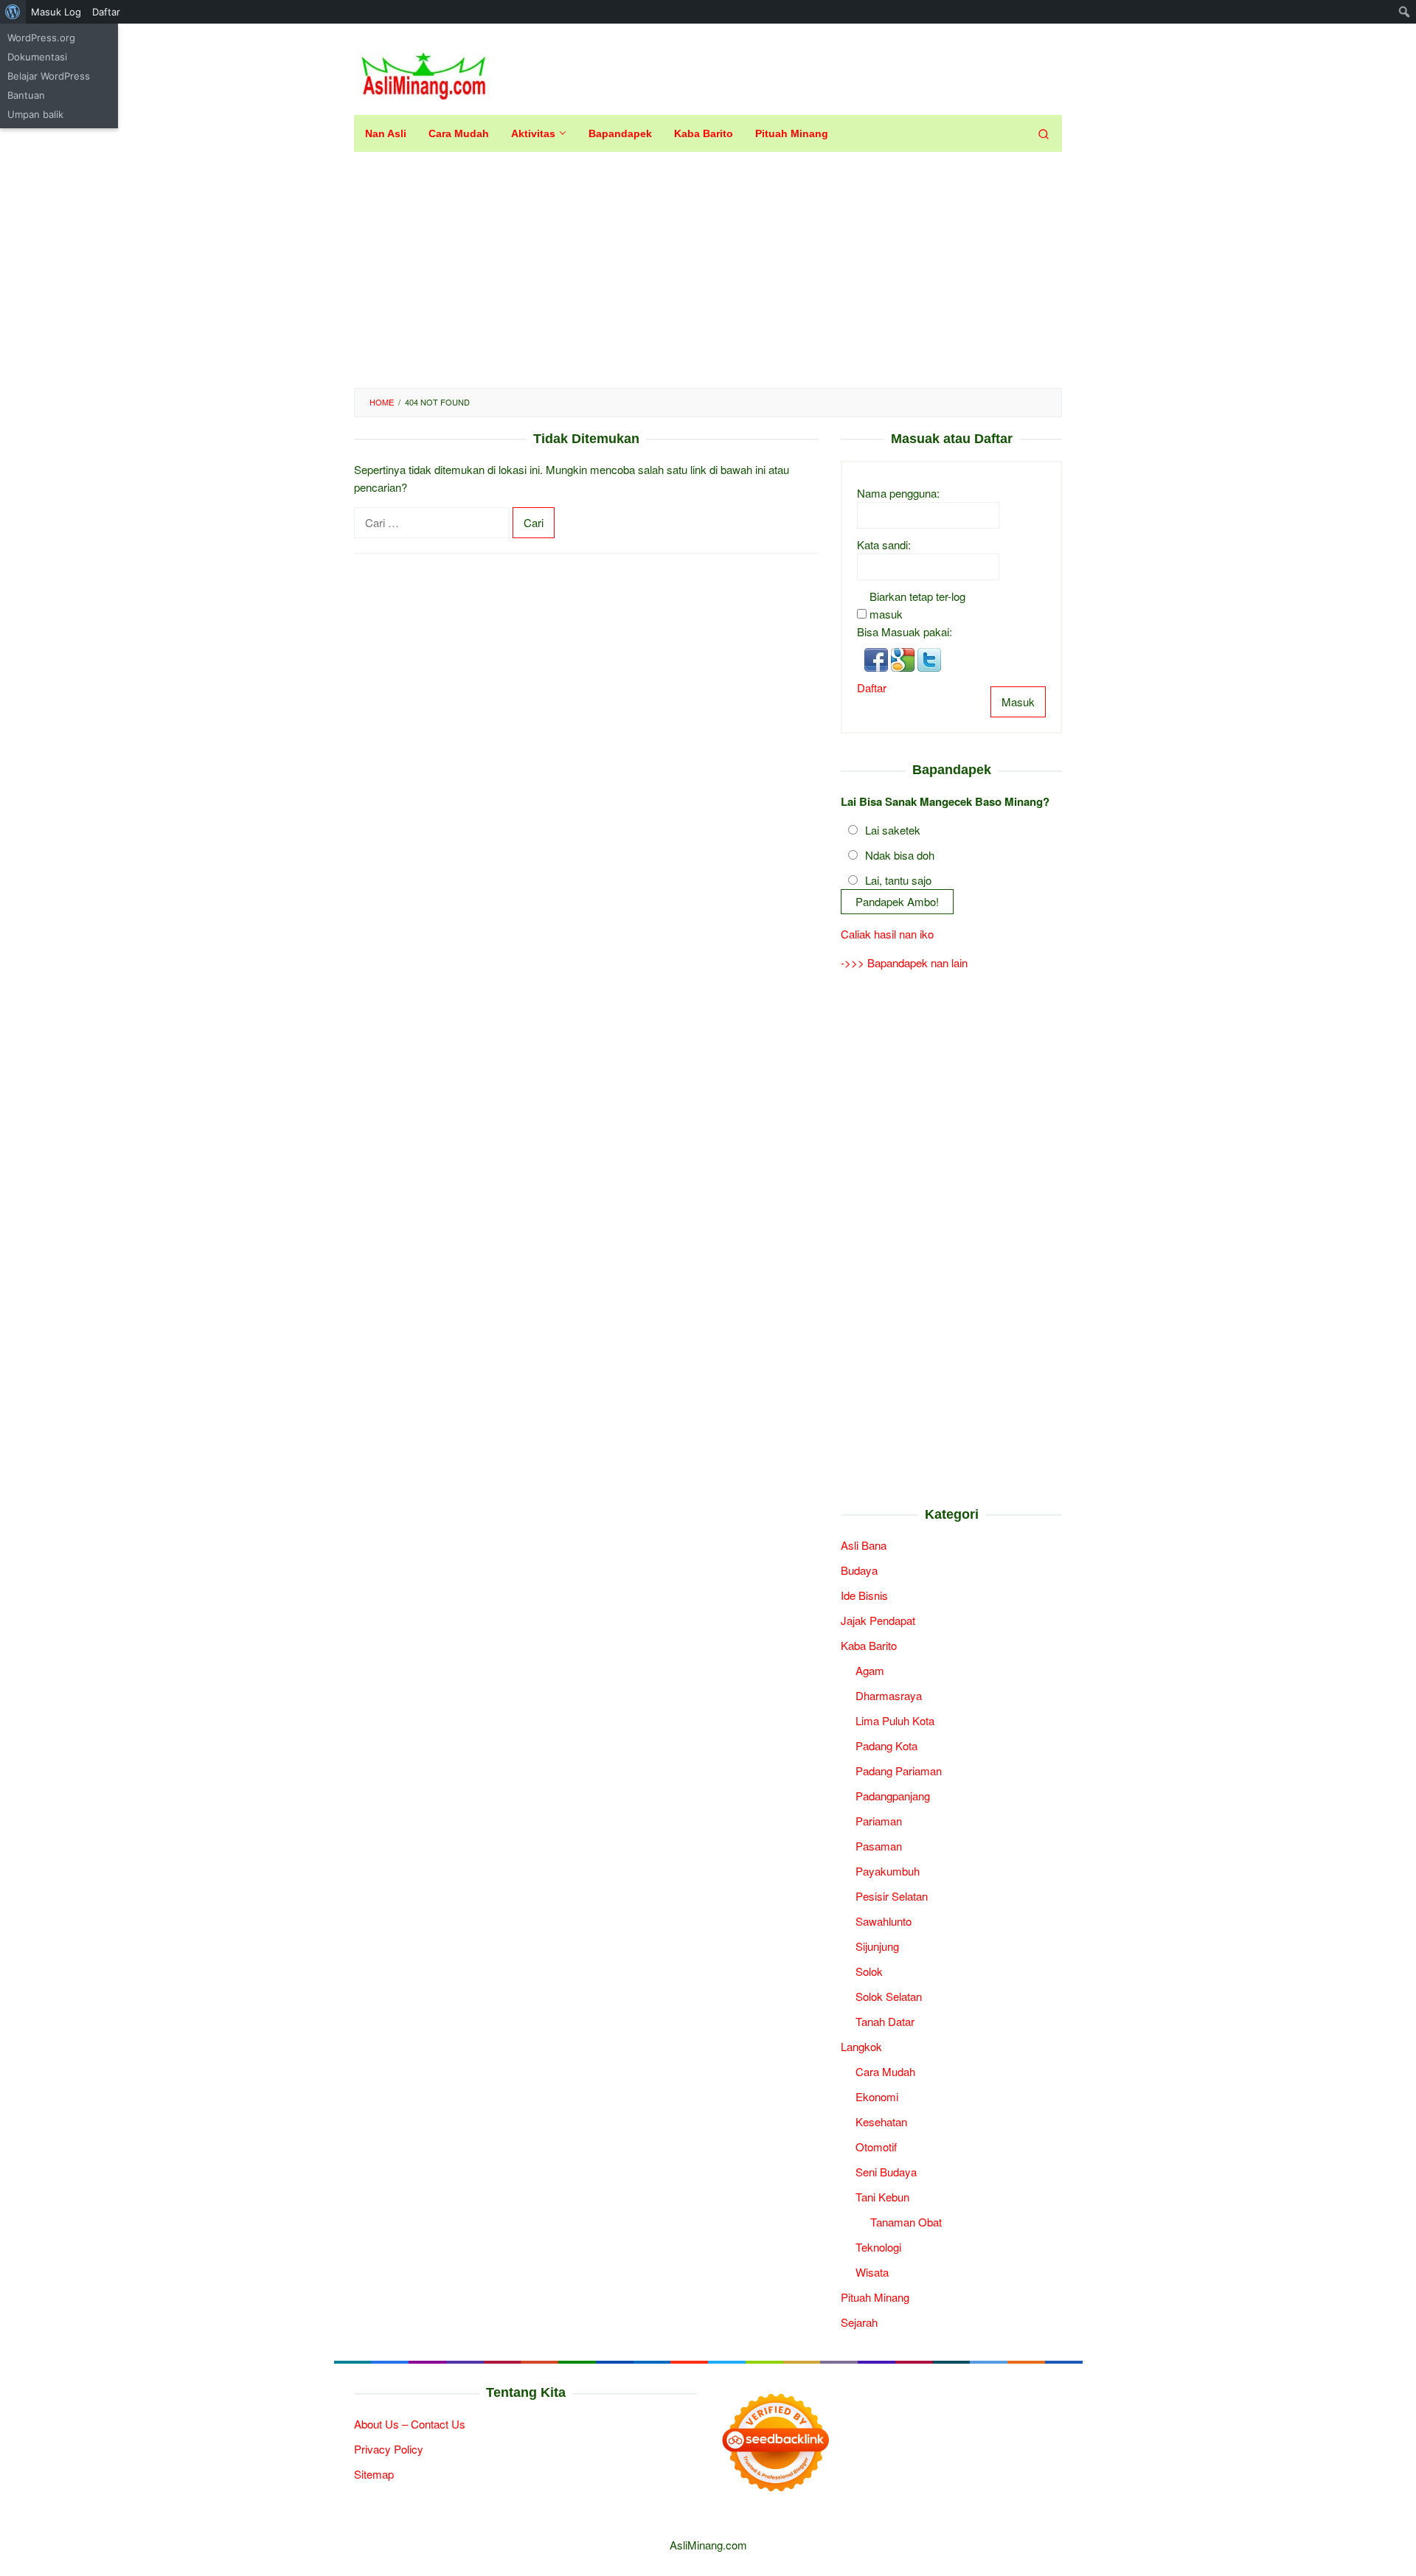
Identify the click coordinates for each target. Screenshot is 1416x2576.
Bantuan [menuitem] (26, 95)
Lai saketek (893, 830)
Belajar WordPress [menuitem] (49, 76)
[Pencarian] (1044, 133)
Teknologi (878, 2247)
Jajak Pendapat (878, 1620)
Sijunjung (877, 1946)
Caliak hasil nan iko (887, 934)
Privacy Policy (389, 2449)
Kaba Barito (869, 1645)
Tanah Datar (885, 2021)
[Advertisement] (708, 270)
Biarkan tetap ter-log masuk (917, 605)
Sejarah (859, 2322)
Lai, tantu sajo (898, 880)
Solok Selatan (889, 1996)
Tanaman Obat (906, 2222)
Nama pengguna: (898, 493)
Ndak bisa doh (900, 855)
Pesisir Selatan (892, 1896)
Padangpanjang (893, 1796)
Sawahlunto (884, 1921)
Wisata (872, 2272)
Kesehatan (881, 2121)
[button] (878, 658)
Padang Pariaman (899, 1771)
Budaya (859, 1570)
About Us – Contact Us (410, 2424)
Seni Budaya (886, 2172)
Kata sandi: (884, 544)
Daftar (872, 687)
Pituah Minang (875, 2297)
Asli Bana (864, 1545)
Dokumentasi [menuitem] (37, 57)
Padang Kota (886, 1745)
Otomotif (876, 2147)
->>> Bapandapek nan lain (904, 962)
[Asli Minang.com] (424, 73)
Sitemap (374, 2474)
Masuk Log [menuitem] (56, 12)
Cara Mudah (885, 2071)
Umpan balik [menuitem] (35, 114)
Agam (870, 1670)
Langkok (861, 2046)
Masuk (1018, 702)
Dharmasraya (889, 1695)
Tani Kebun (882, 2197)
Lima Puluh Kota (895, 1720)
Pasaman (879, 1846)
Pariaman (879, 1821)
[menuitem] (13, 12)
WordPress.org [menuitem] (41, 38)
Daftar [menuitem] (106, 12)
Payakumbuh (888, 1871)
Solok (869, 1971)
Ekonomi (877, 2096)
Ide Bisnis (864, 1595)
